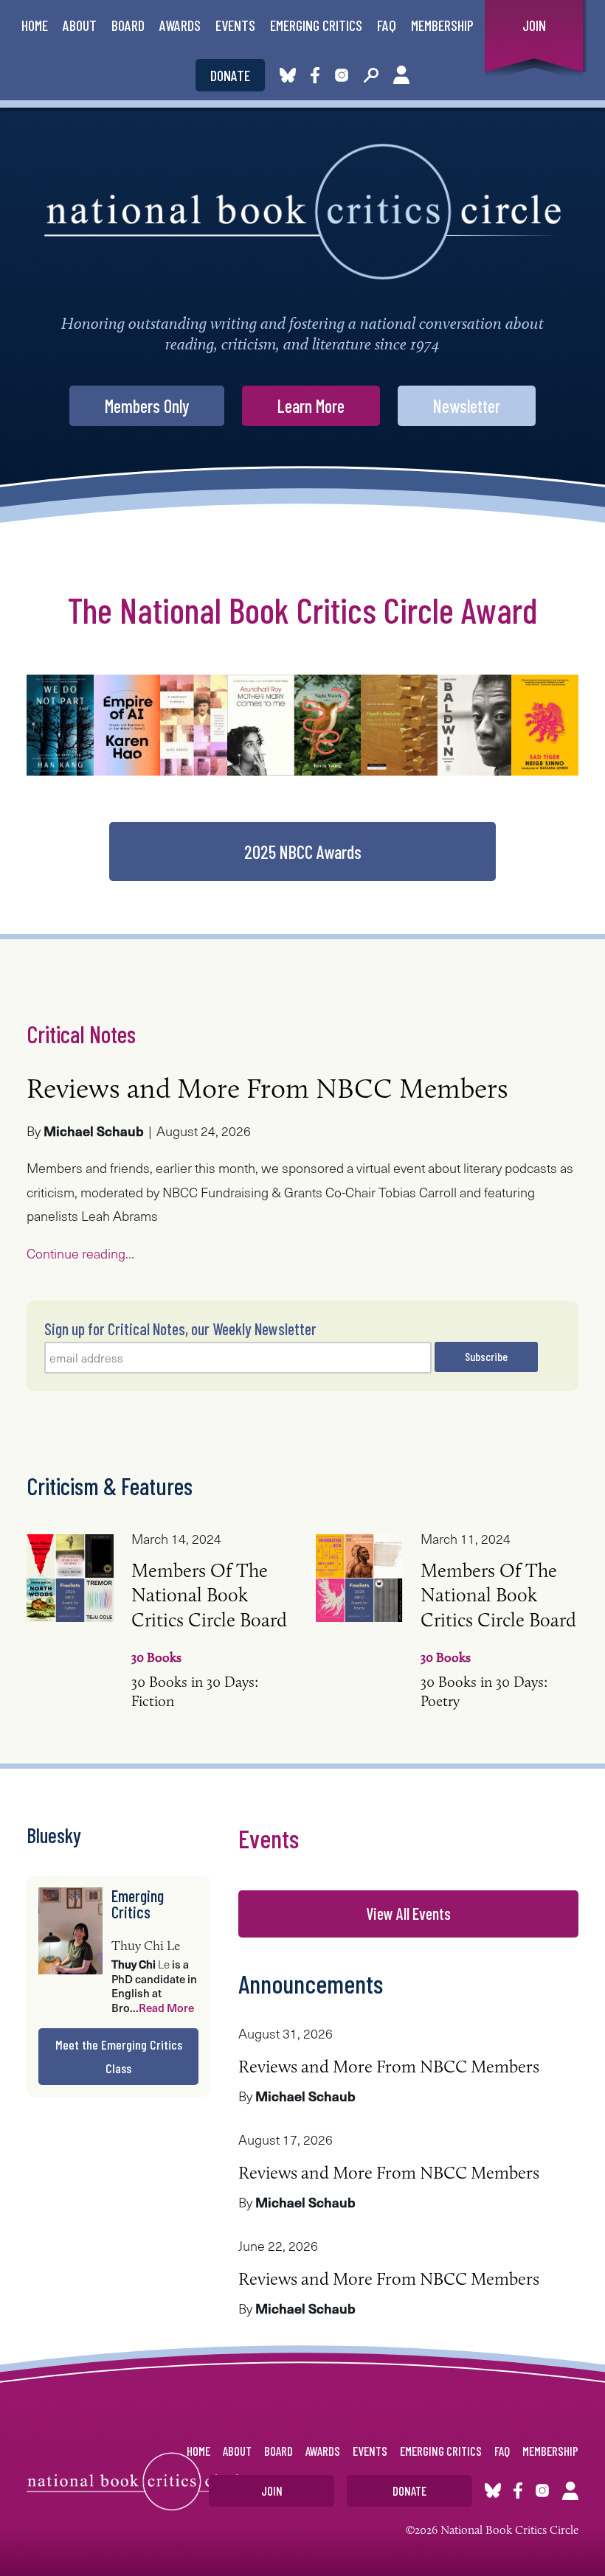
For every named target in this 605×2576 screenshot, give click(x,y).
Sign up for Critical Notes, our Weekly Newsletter (180, 1329)
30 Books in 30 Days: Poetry (498, 1661)
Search (371, 75)
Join (534, 25)
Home (35, 25)
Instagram (342, 75)
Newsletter (467, 406)
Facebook (318, 75)
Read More (166, 2008)
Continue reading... (80, 1253)
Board (128, 25)
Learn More (311, 406)
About (80, 25)
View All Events (408, 1913)
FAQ (387, 25)
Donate (230, 75)
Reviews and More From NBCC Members (267, 1088)
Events (235, 25)
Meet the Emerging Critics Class (119, 2056)
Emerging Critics (316, 25)
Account (401, 75)
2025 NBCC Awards (303, 852)
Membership (442, 25)
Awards (180, 25)
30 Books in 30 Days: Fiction (209, 1661)
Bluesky (288, 75)
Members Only (147, 406)
